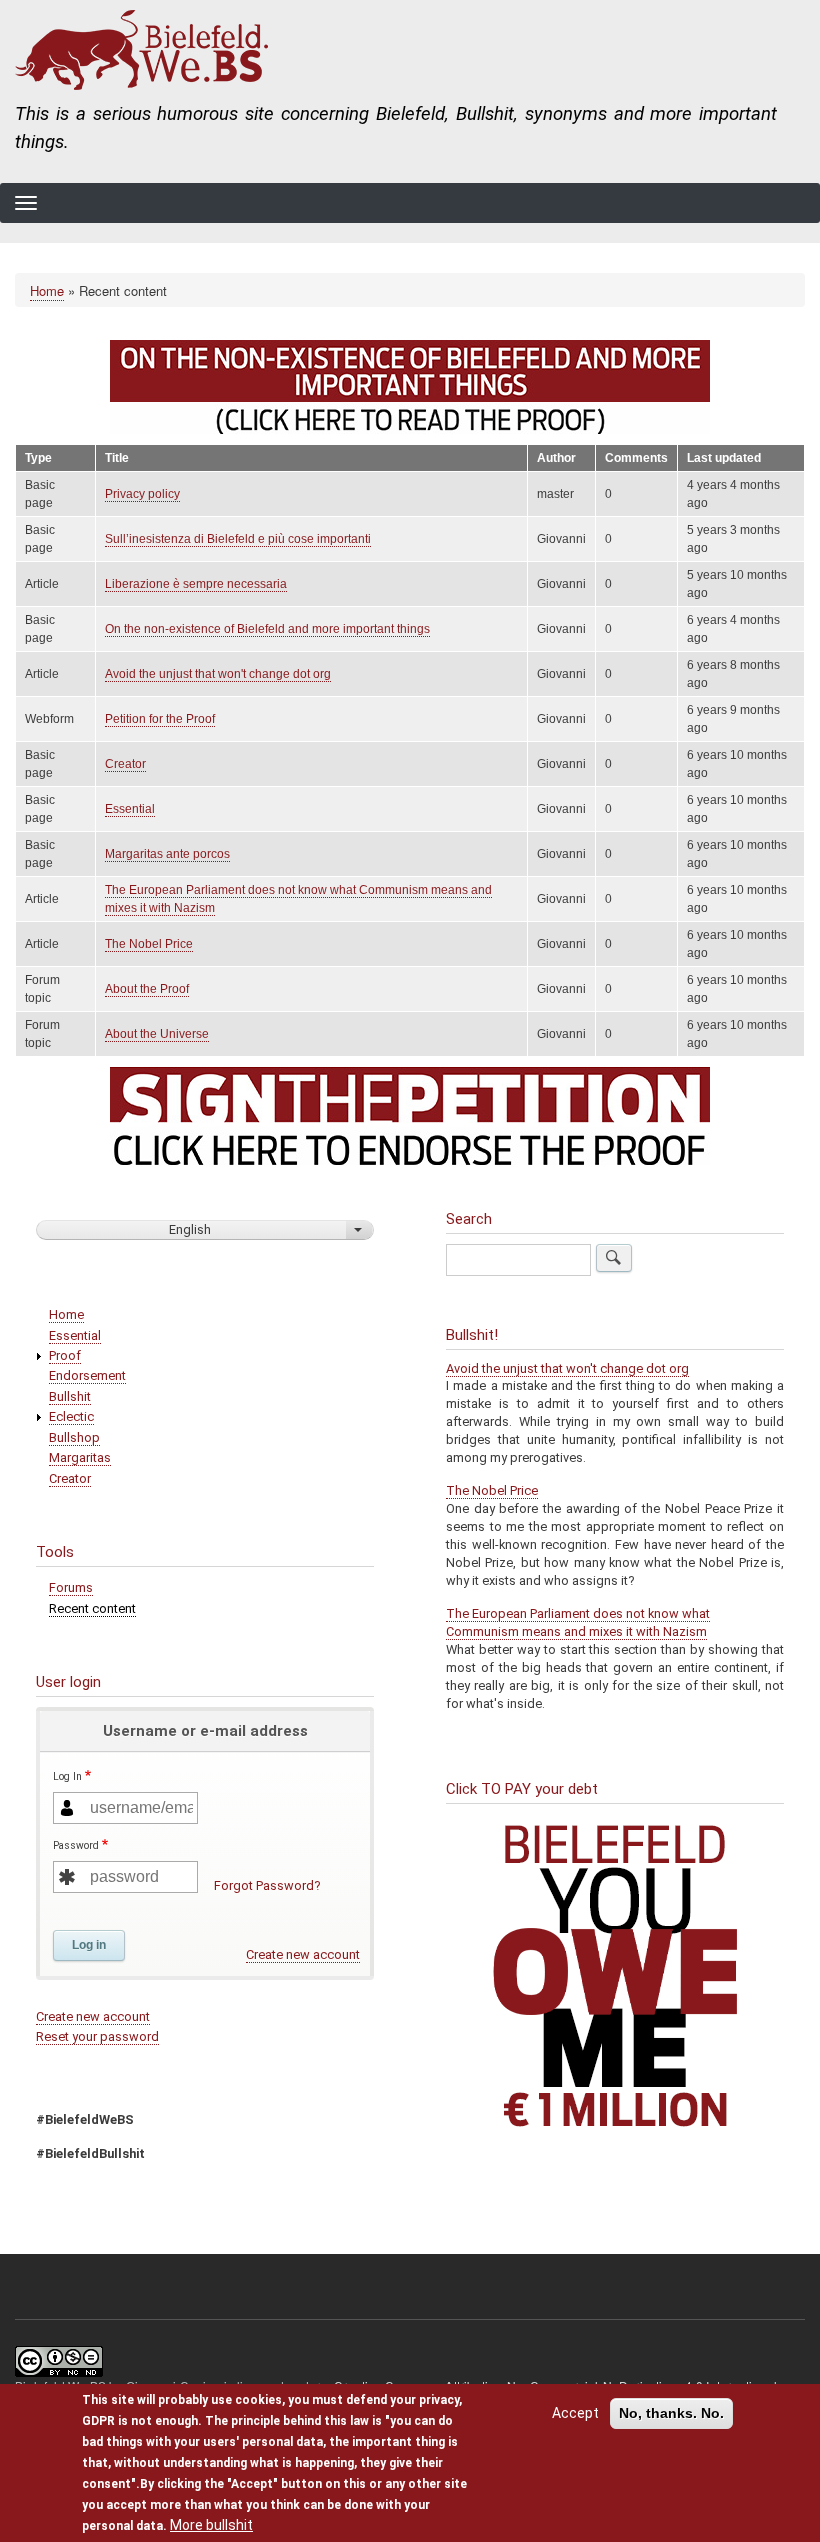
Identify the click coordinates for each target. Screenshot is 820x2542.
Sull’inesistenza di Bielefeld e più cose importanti (238, 539)
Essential (130, 809)
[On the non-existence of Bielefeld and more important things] (410, 387)
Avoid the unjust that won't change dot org (218, 674)
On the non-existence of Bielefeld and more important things (267, 629)
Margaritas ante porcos (167, 854)
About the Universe (157, 1034)
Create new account (303, 1954)
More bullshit (211, 2525)
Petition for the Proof (160, 719)
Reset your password (97, 2036)
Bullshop (74, 1437)
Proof (65, 1355)
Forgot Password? (267, 1885)
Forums (71, 1587)
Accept (575, 2413)
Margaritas (80, 1457)
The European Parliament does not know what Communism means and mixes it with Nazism (578, 1622)
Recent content (92, 1608)
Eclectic (71, 1416)
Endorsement (87, 1375)
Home (47, 290)
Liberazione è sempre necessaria (196, 584)
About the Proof (147, 989)
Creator (125, 764)
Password (76, 1845)
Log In (67, 1776)
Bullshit (70, 1396)
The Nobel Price (149, 944)
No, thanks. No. (671, 2413)
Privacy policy (142, 494)
